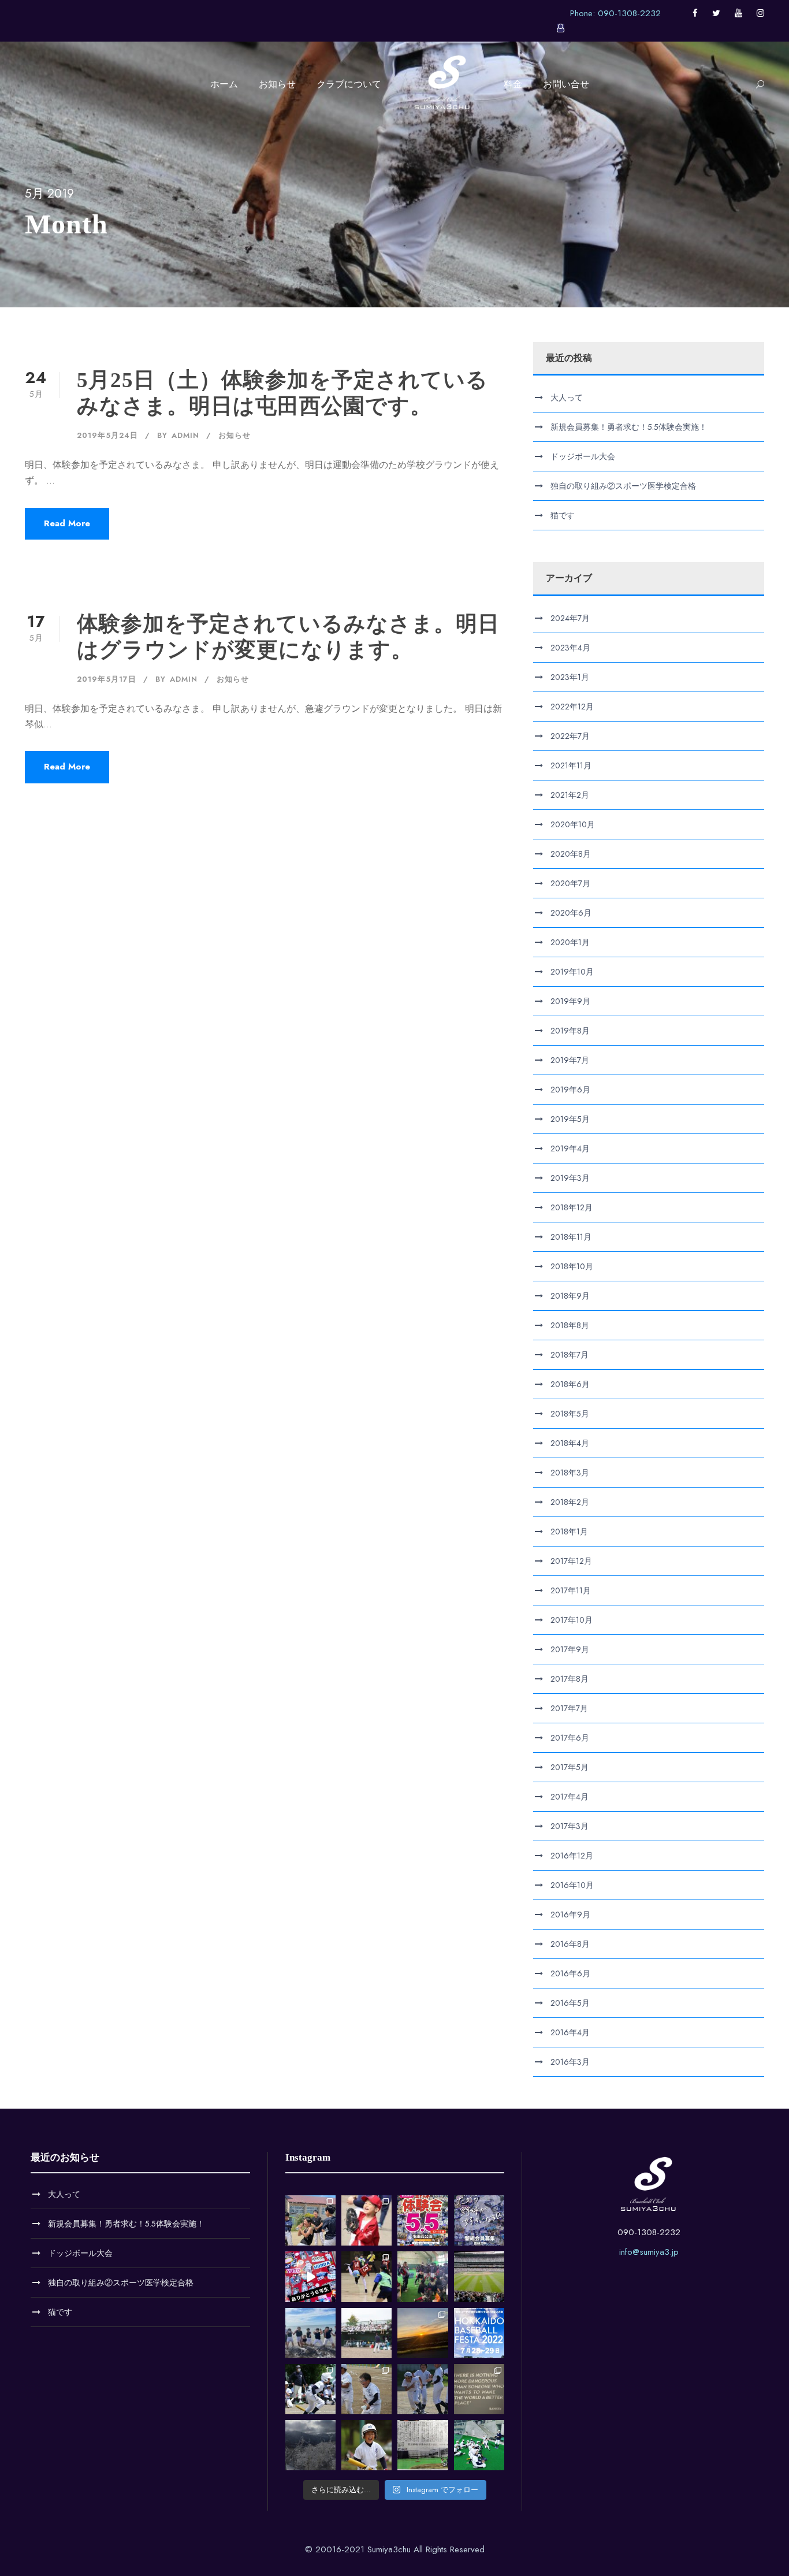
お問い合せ (566, 84)
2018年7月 (570, 1355)
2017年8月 (570, 1679)
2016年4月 (570, 2032)
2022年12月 (572, 707)
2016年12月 (572, 1856)
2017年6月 (570, 1738)
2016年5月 (570, 2003)
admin (185, 435)
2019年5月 (570, 1119)
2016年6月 (570, 1973)
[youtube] (738, 13)
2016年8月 (570, 1944)
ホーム (224, 84)
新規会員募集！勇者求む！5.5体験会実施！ (629, 427)
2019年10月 (572, 972)
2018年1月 (569, 1532)
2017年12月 (571, 1561)
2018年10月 (572, 1266)
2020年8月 (571, 854)
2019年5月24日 (107, 435)
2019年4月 (570, 1148)
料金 (513, 84)
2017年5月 (570, 1767)
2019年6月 (570, 1090)
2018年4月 (570, 1443)
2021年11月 (571, 765)
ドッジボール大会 (583, 456)
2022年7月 (570, 736)
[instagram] (760, 13)
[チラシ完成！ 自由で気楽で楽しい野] (479, 2220)
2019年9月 (570, 1001)
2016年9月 (570, 1915)
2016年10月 (572, 1885)
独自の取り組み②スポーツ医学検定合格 (623, 486)
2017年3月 (570, 1826)
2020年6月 (571, 913)
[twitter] (716, 13)
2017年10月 (572, 1620)
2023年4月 (570, 648)
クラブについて (349, 84)
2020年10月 (573, 824)
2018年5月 (570, 1414)
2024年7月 (570, 618)
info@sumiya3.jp (649, 2252)
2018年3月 (570, 1473)
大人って (567, 397)
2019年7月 (570, 1060)
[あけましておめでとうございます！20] (479, 2276)
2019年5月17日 (107, 679)
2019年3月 (570, 1178)
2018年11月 (571, 1237)
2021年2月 (570, 795)
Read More (67, 523)
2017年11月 (571, 1590)
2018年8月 (570, 1325)
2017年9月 (570, 1649)
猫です (563, 515)
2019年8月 (570, 1031)
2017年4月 (570, 1797)
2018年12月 (572, 1207)
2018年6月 (570, 1384)
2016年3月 (570, 2062)
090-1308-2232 (649, 2232)
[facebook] (695, 13)
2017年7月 (569, 1708)
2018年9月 (570, 1296)
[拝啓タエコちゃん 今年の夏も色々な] (423, 2333)
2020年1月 (570, 942)
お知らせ (277, 84)
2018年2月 (570, 1502)
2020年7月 (570, 883)
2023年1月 (570, 677)
